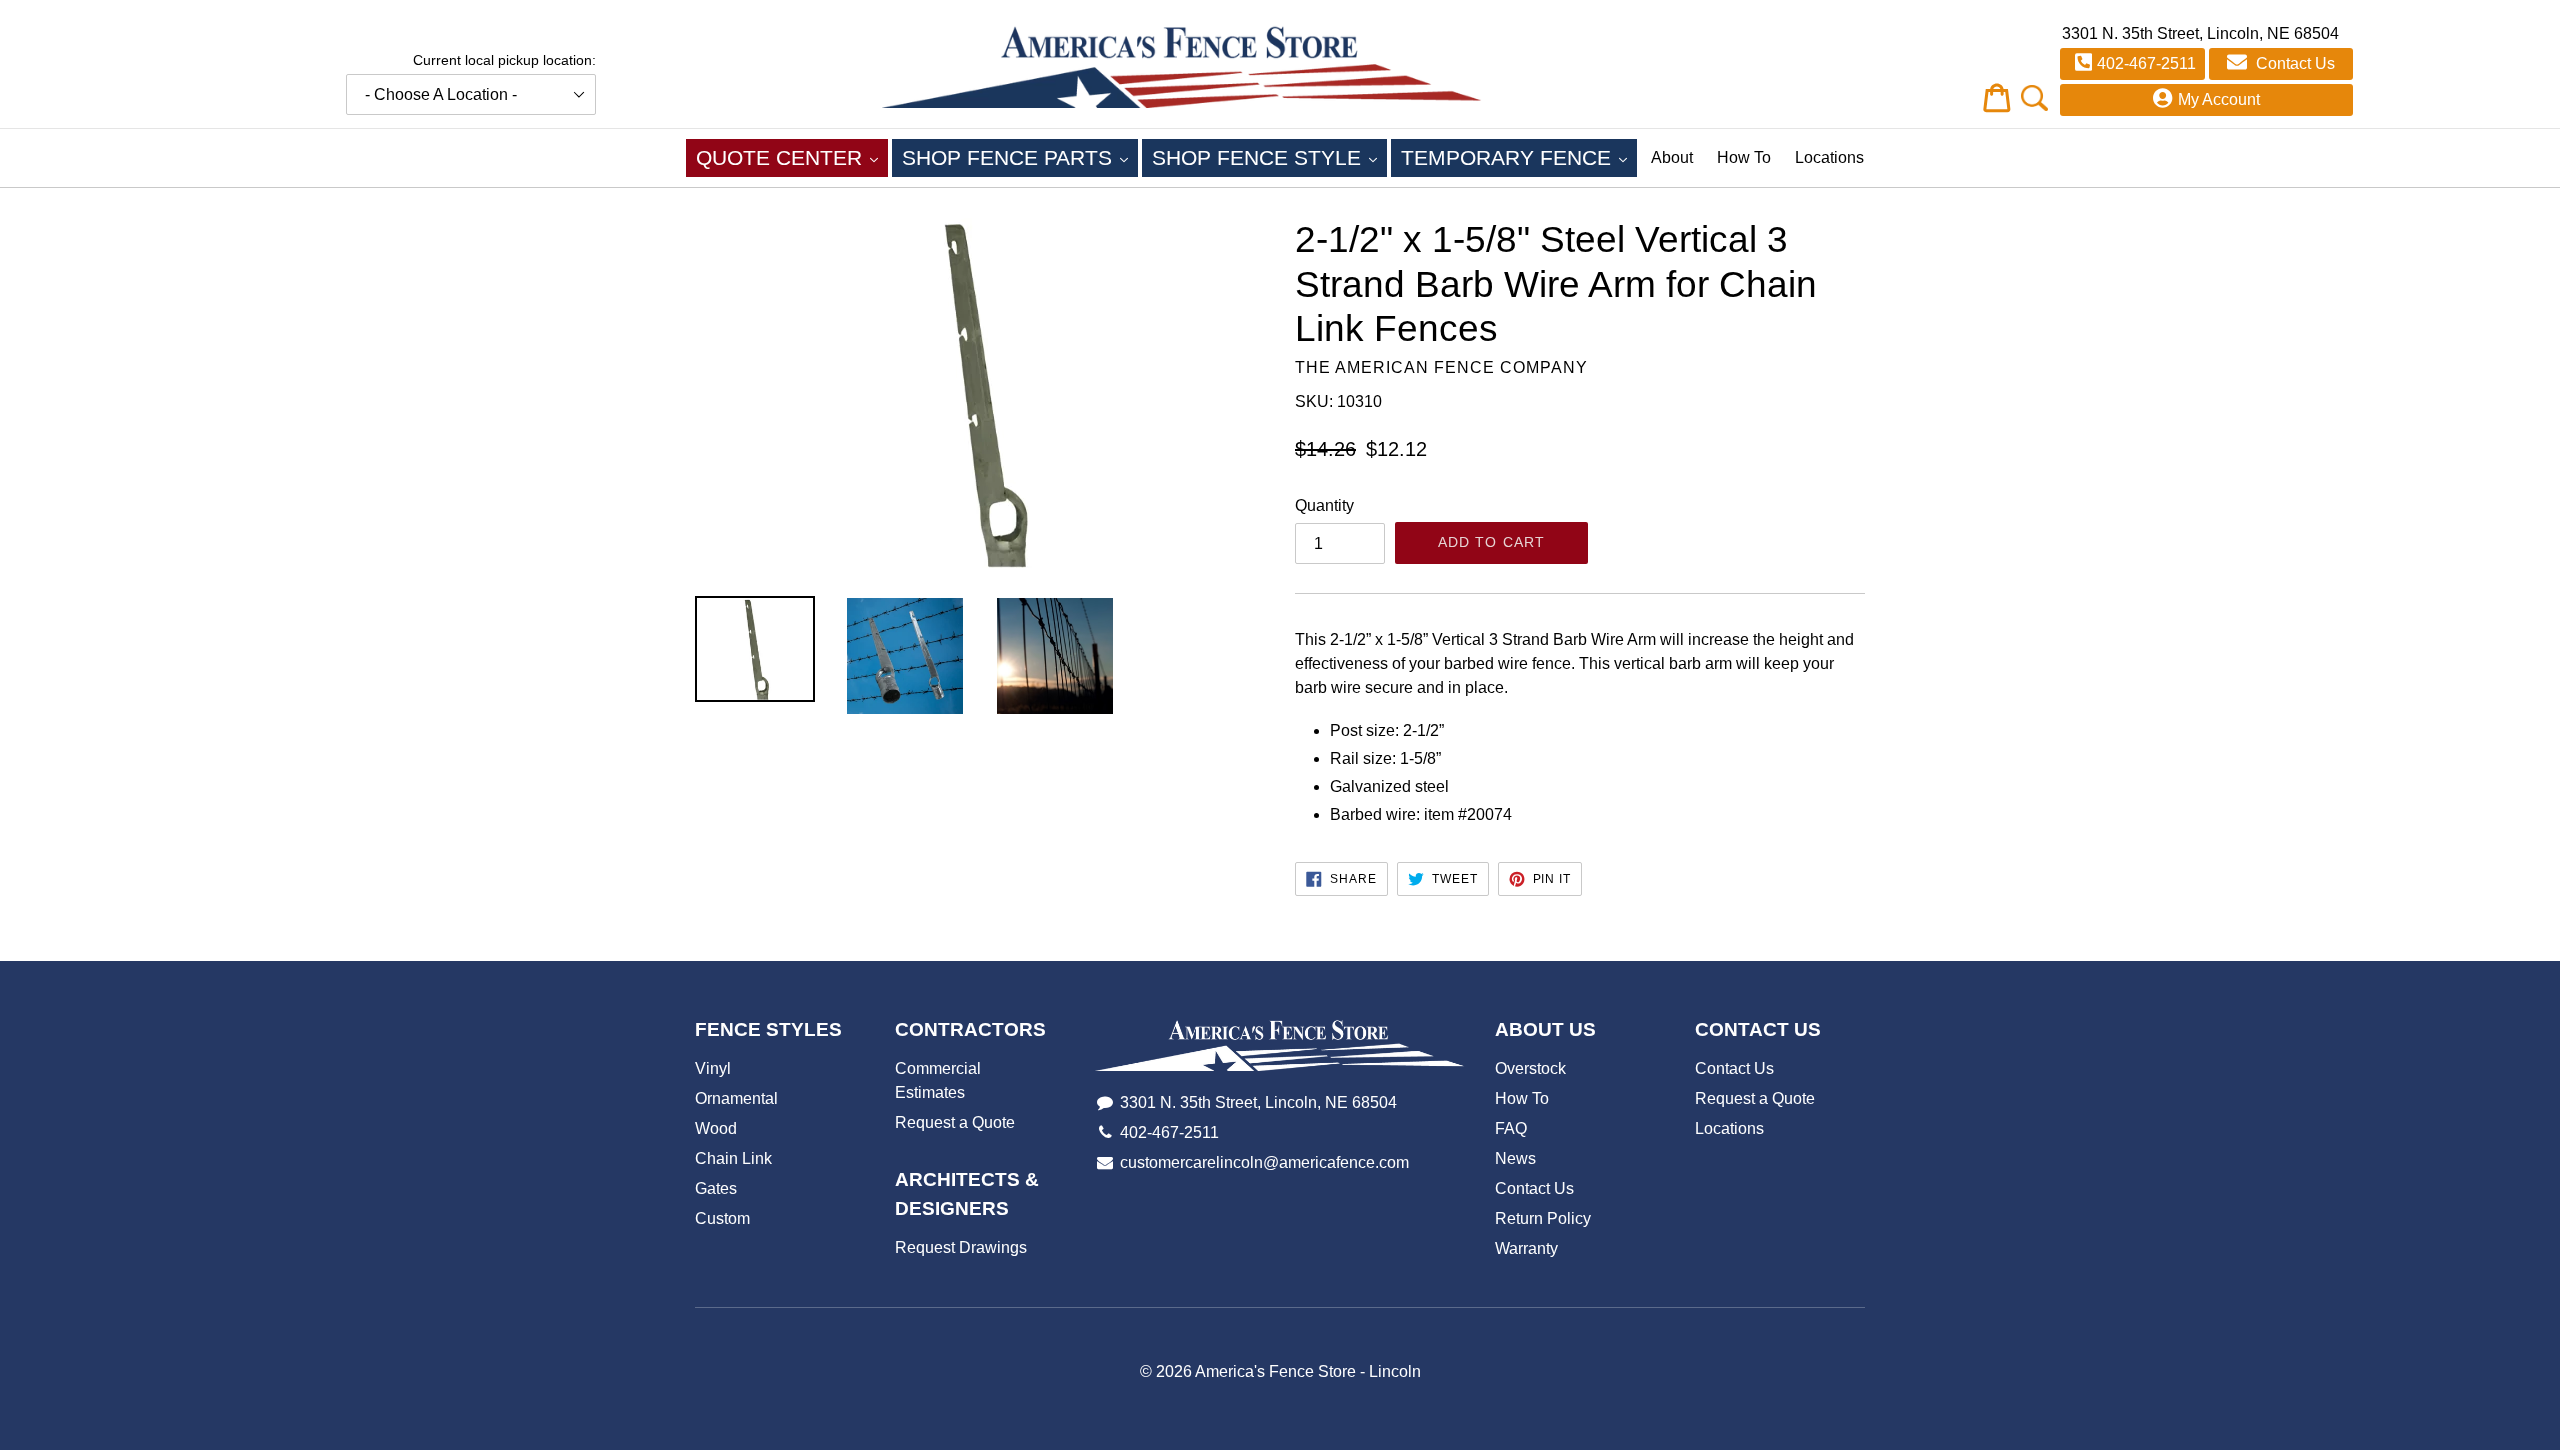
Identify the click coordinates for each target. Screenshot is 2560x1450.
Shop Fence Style (1269, 157)
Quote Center (792, 157)
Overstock (1530, 1068)
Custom (722, 1218)
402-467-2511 (2146, 63)
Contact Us (2293, 63)
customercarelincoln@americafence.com (1264, 1162)
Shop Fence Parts (1020, 157)
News (1515, 1158)
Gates (716, 1188)
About (1672, 157)
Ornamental (736, 1098)
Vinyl (713, 1068)
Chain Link (733, 1158)
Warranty (1526, 1248)
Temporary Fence (1519, 157)
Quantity (1324, 505)
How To (1744, 157)
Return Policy (1543, 1218)
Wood (716, 1128)
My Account (2219, 99)
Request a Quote (955, 1122)
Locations (1829, 157)
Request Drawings (961, 1247)
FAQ (1511, 1128)
